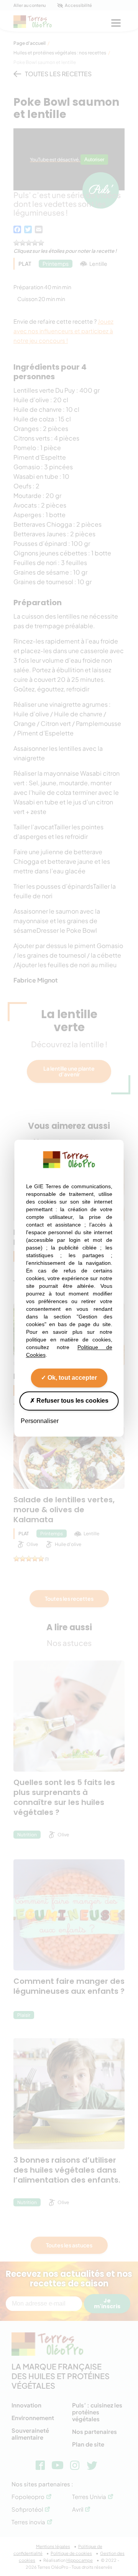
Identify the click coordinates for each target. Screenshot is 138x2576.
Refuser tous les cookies (72, 1401)
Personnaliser (40, 1421)
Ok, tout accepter (71, 1378)
